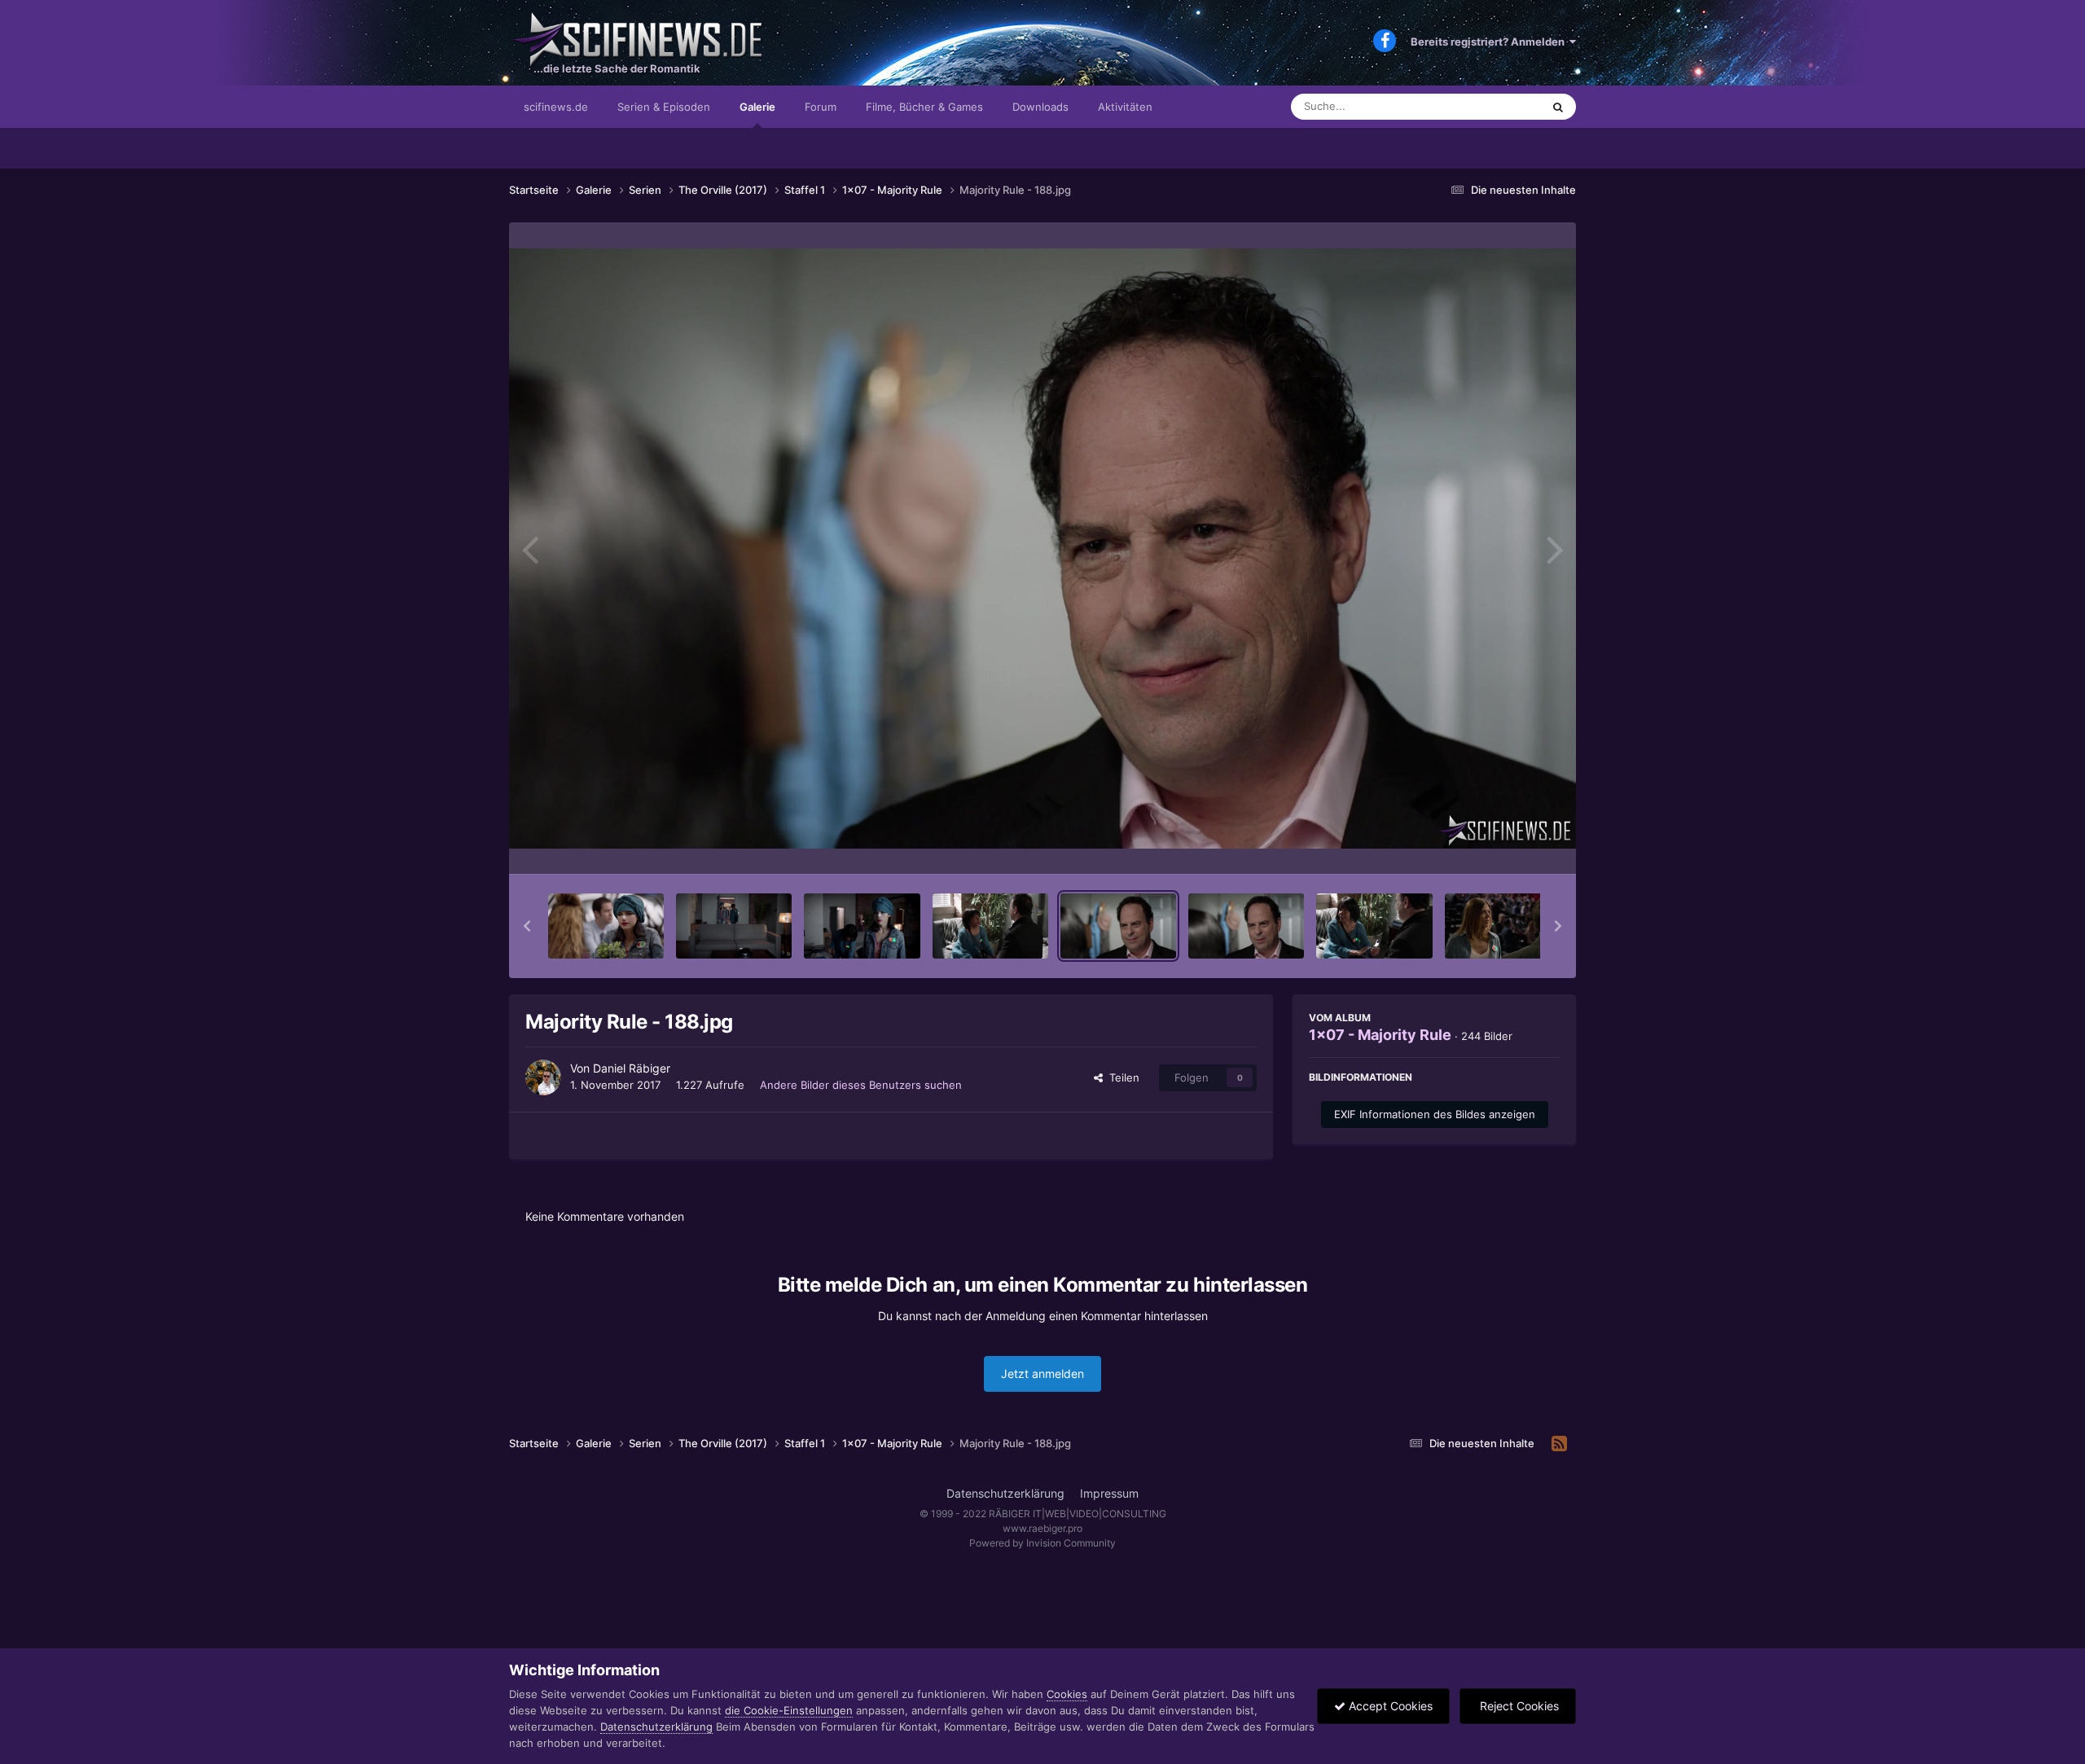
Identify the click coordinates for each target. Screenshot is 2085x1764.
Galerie (757, 107)
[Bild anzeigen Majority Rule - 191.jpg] (1503, 926)
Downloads (1040, 107)
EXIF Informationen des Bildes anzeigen (1435, 1114)
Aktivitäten (1125, 107)
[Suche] (1558, 107)
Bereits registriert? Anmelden (1490, 42)
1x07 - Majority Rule (1380, 1035)
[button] (527, 926)
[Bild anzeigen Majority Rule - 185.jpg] (862, 926)
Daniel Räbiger (632, 1068)
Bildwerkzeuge (1502, 845)
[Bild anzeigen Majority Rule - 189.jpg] (1246, 926)
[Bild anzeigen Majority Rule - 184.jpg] (734, 926)
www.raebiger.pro (1042, 1528)
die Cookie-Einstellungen (789, 1710)
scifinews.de (556, 107)
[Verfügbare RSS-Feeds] (1559, 1444)
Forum (821, 107)
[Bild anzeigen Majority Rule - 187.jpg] (990, 926)
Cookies (1067, 1694)
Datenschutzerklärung (1005, 1493)
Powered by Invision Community (1042, 1543)
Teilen (1121, 1077)
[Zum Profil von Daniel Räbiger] (543, 1077)
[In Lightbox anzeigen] (1042, 549)
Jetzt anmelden (1042, 1373)
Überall (1502, 106)
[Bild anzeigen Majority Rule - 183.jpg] (606, 926)
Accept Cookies (1389, 1706)
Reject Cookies (1518, 1706)
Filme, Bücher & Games (924, 107)
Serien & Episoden (664, 107)
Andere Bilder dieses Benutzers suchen (861, 1085)
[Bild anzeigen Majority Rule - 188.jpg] (1118, 926)
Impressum (1109, 1493)
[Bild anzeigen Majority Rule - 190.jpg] (1374, 926)
